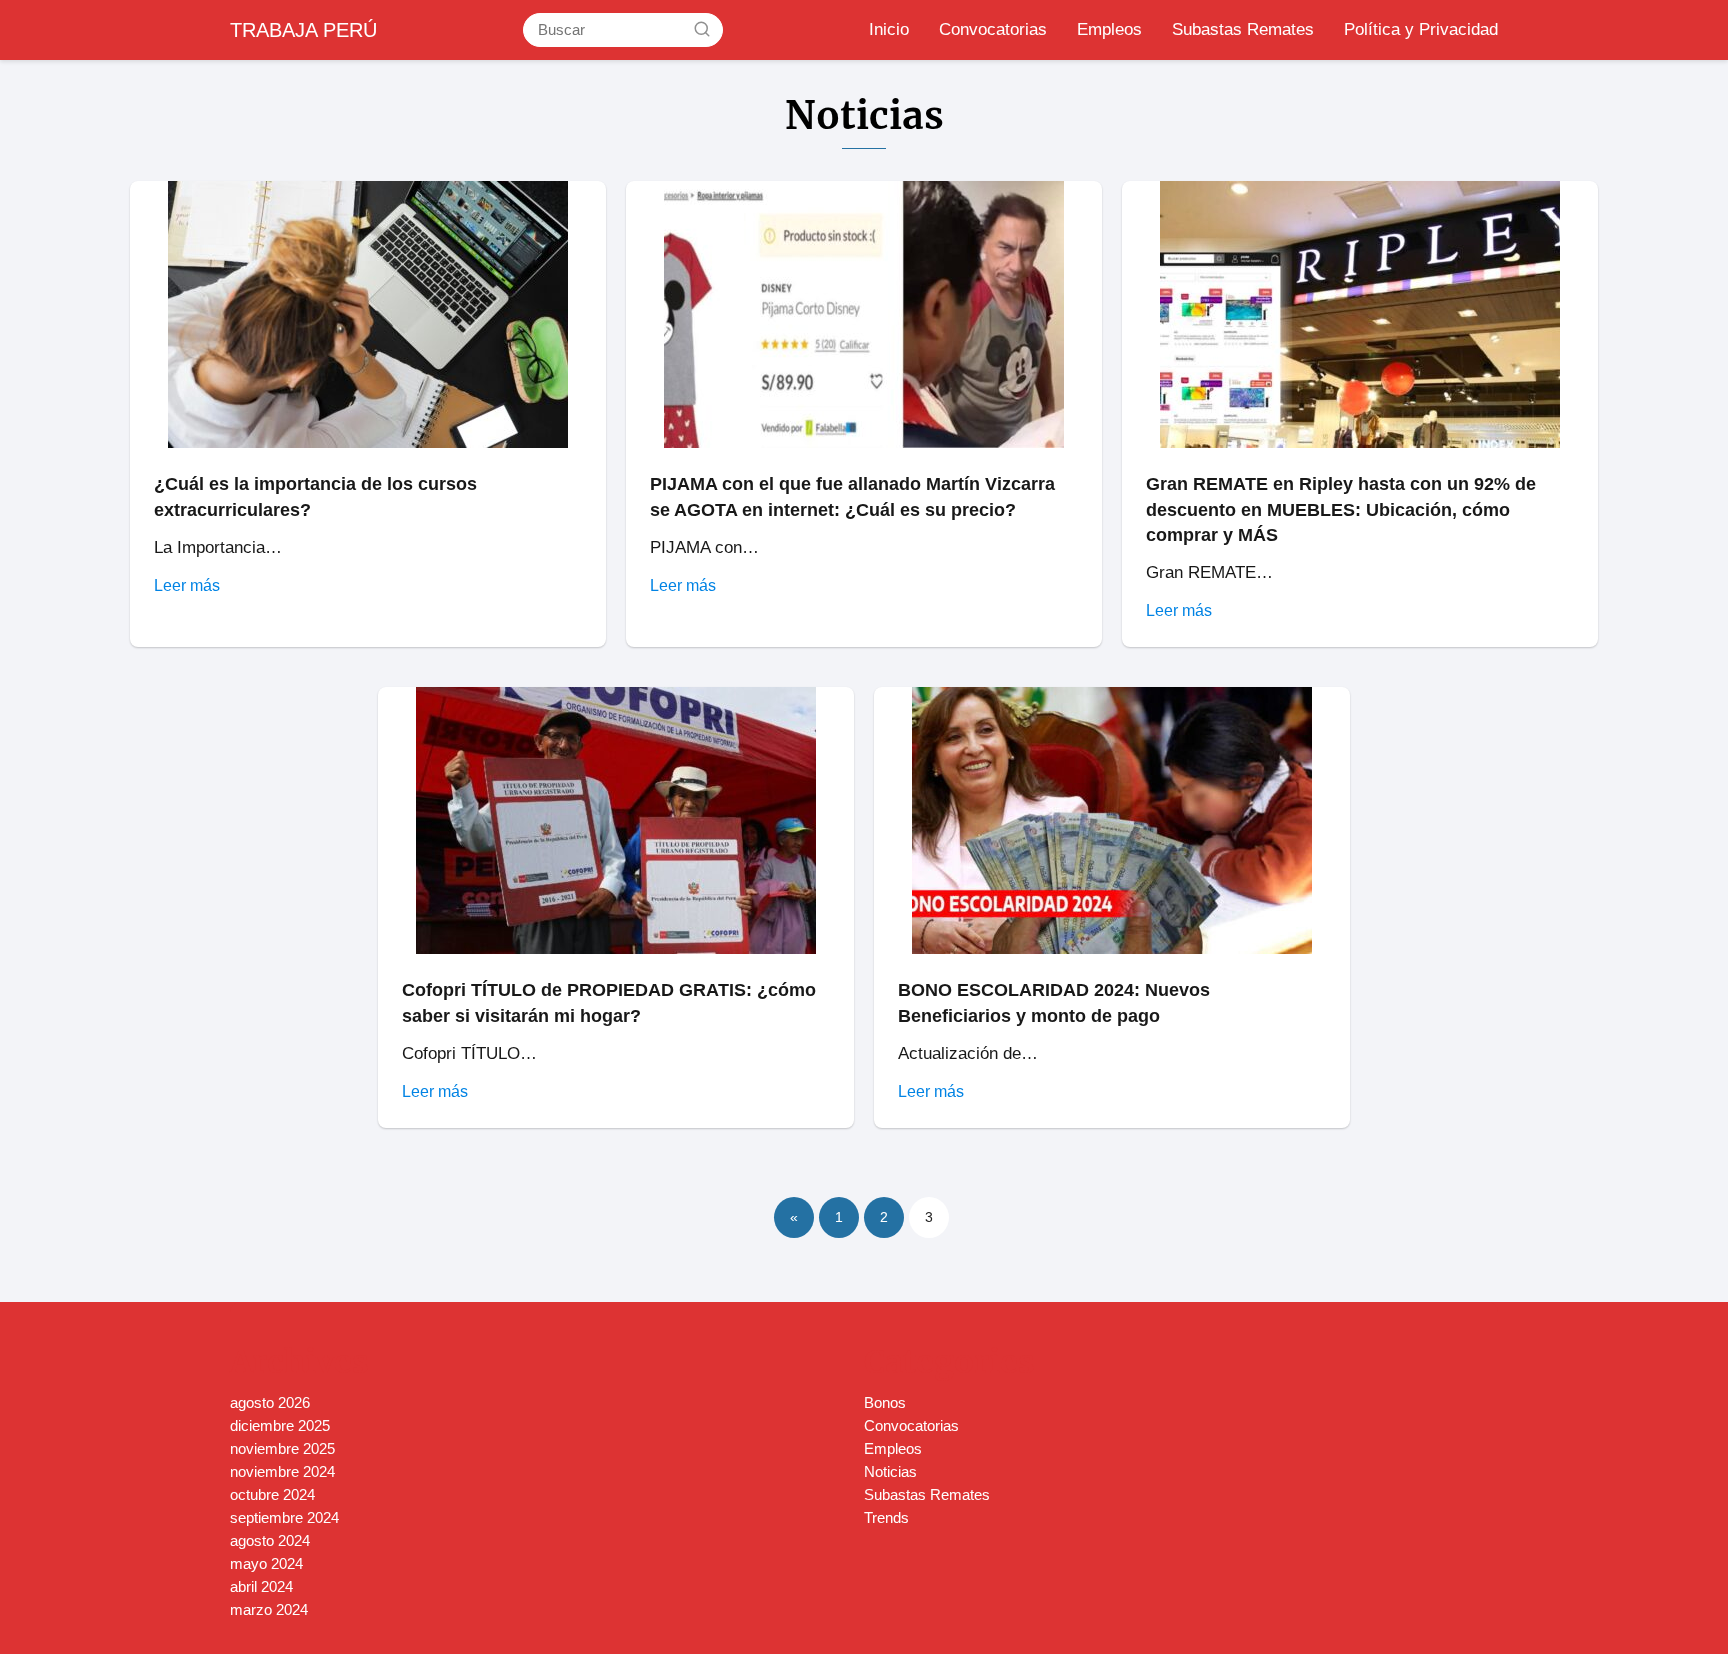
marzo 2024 (269, 1609)
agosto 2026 (270, 1402)
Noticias (890, 1471)
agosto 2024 (270, 1540)
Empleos (1109, 29)
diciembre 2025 (280, 1425)
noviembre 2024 (282, 1471)
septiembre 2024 (284, 1517)
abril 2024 (261, 1586)
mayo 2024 (266, 1563)
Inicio (889, 29)
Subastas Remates (1243, 29)
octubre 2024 (272, 1494)
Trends (886, 1517)
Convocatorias (993, 29)
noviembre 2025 (282, 1448)
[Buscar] (702, 29)
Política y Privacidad (1421, 29)
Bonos (885, 1402)
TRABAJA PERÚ (303, 30)
